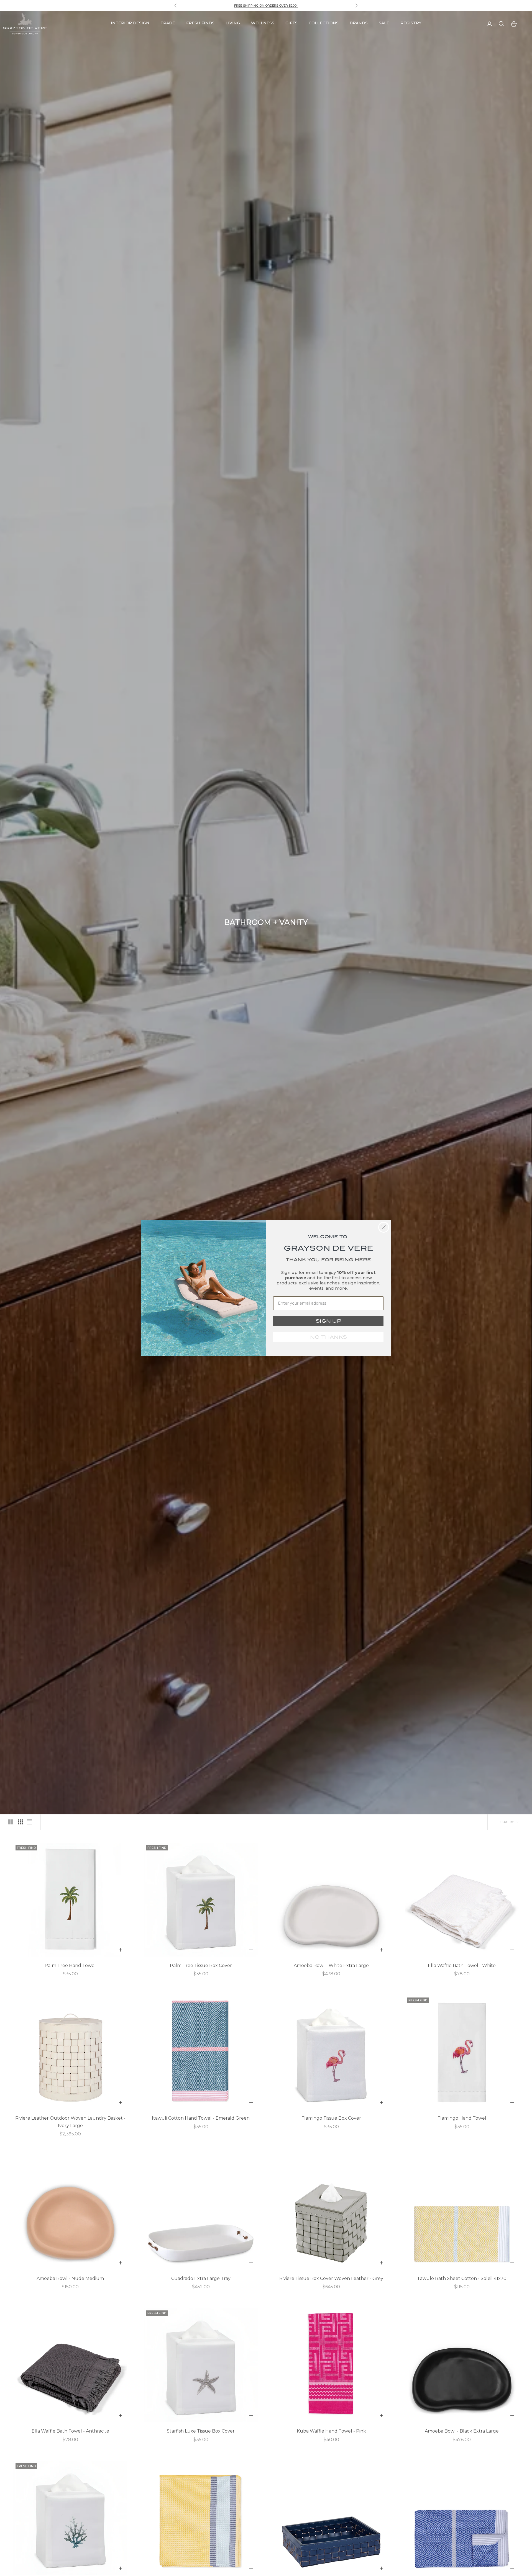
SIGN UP (328, 1321)
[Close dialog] (384, 1227)
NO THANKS (328, 1337)
